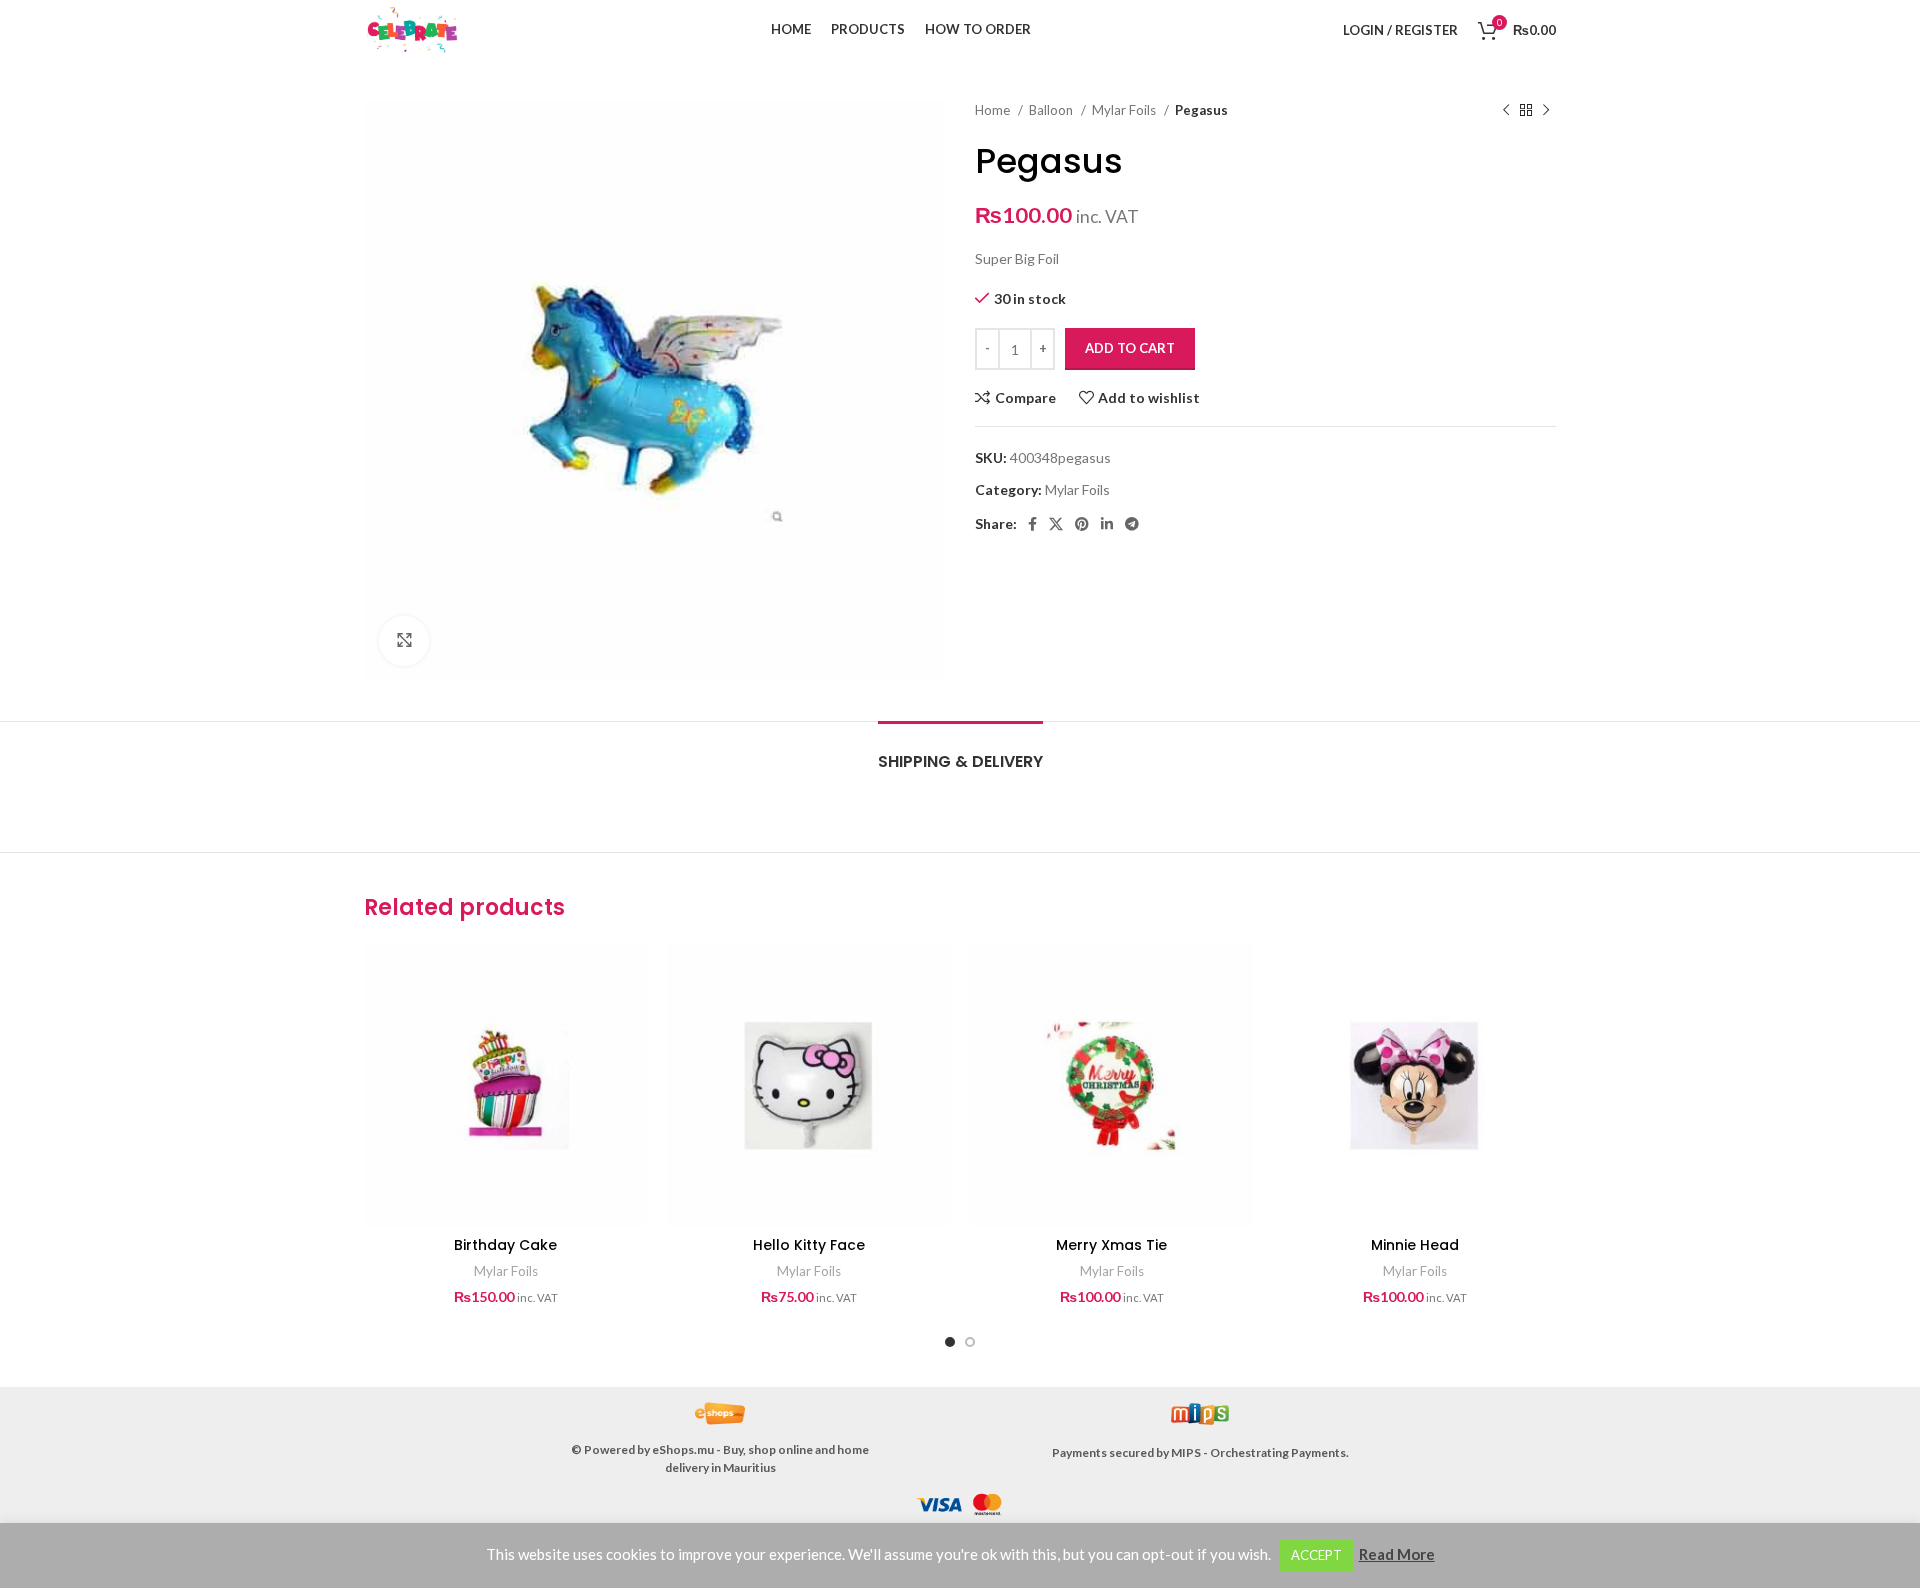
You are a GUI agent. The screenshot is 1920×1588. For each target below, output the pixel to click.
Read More (1397, 1554)
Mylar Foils (1125, 110)
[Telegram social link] (1132, 524)
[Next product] (1546, 111)
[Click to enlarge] (404, 641)
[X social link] (1056, 524)
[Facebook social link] (1032, 524)
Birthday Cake (505, 1245)
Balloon (1052, 110)
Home (994, 110)
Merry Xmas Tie (1111, 1245)
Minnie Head (1415, 1245)
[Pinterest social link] (1082, 524)
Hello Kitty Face (809, 1245)
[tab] (960, 751)
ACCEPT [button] (1316, 1555)
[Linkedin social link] (1107, 524)
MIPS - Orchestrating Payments (1258, 1452)
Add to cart (1130, 348)
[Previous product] (1506, 111)
